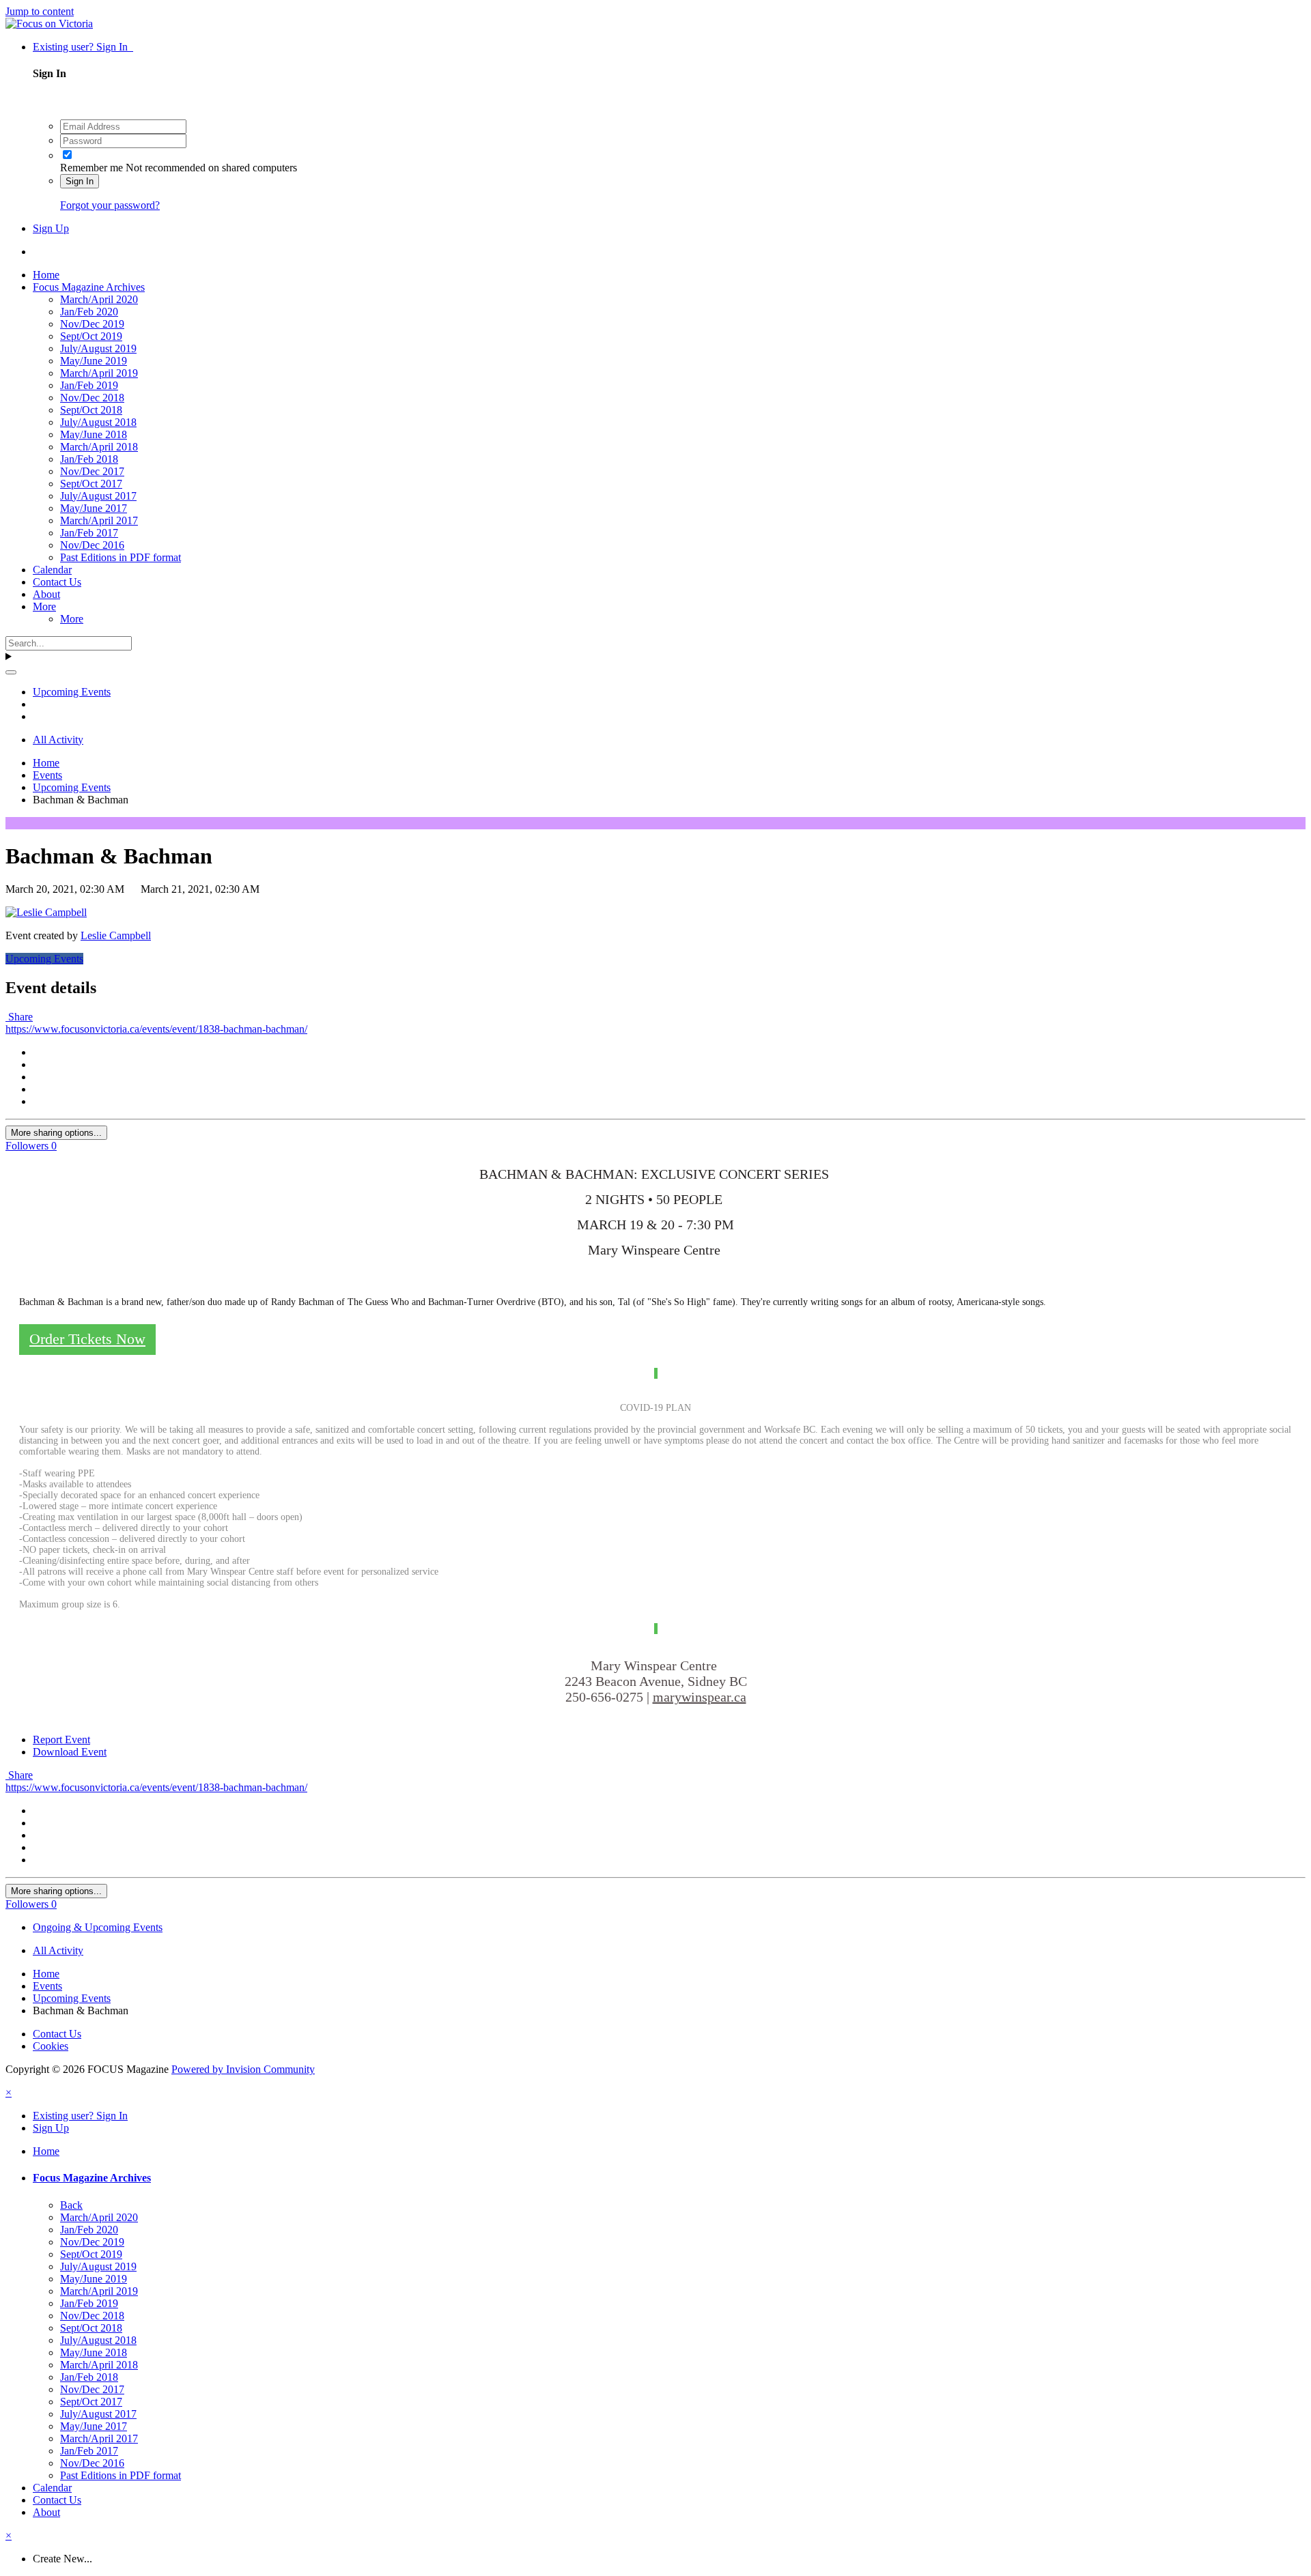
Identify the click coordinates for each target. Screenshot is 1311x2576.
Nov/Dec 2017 (92, 471)
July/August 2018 (98, 422)
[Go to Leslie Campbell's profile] (46, 912)
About (46, 594)
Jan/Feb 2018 (89, 459)
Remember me (91, 168)
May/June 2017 (94, 508)
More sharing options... (56, 1133)
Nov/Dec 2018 (92, 398)
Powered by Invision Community (243, 2069)
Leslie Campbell (116, 935)
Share (19, 1017)
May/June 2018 (94, 434)
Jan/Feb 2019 (89, 385)
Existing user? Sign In (83, 47)
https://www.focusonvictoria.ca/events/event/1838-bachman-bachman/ (156, 1029)
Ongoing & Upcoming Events (98, 1927)
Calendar (52, 570)
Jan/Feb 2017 (89, 533)
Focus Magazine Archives (89, 287)
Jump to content (40, 11)
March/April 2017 (99, 520)
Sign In (80, 181)
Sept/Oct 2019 (91, 336)
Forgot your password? (110, 205)
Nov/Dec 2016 (92, 545)
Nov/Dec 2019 (92, 324)
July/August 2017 (98, 496)
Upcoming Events (44, 959)
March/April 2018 (99, 447)
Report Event (61, 1740)
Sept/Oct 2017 (91, 484)
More (44, 606)
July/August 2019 (98, 348)
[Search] (11, 672)
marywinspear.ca (700, 1697)
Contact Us (57, 582)
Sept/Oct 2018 (91, 410)
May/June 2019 (94, 361)
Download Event (70, 1752)
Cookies (51, 2046)
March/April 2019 (99, 373)
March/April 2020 (99, 299)
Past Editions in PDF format (121, 557)
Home (46, 275)
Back (71, 2205)
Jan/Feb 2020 (89, 312)
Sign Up (51, 228)
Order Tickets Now (87, 1339)
